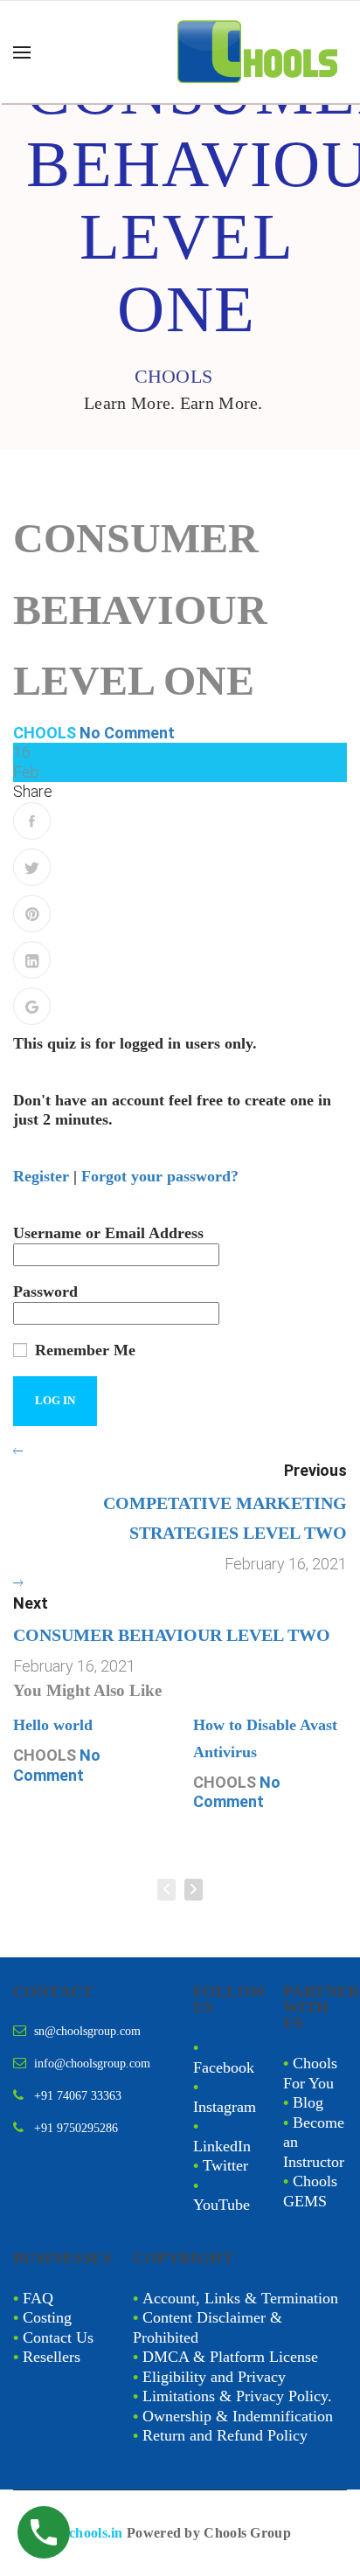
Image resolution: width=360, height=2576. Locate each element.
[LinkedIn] (32, 960)
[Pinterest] (32, 914)
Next (31, 1603)
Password (45, 1291)
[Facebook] (32, 821)
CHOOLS (45, 733)
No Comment (127, 733)
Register (41, 1176)
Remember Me (83, 1350)
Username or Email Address (108, 1233)
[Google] (32, 1006)
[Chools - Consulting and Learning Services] (260, 52)
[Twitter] (32, 867)
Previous (315, 1470)
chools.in (96, 2533)
